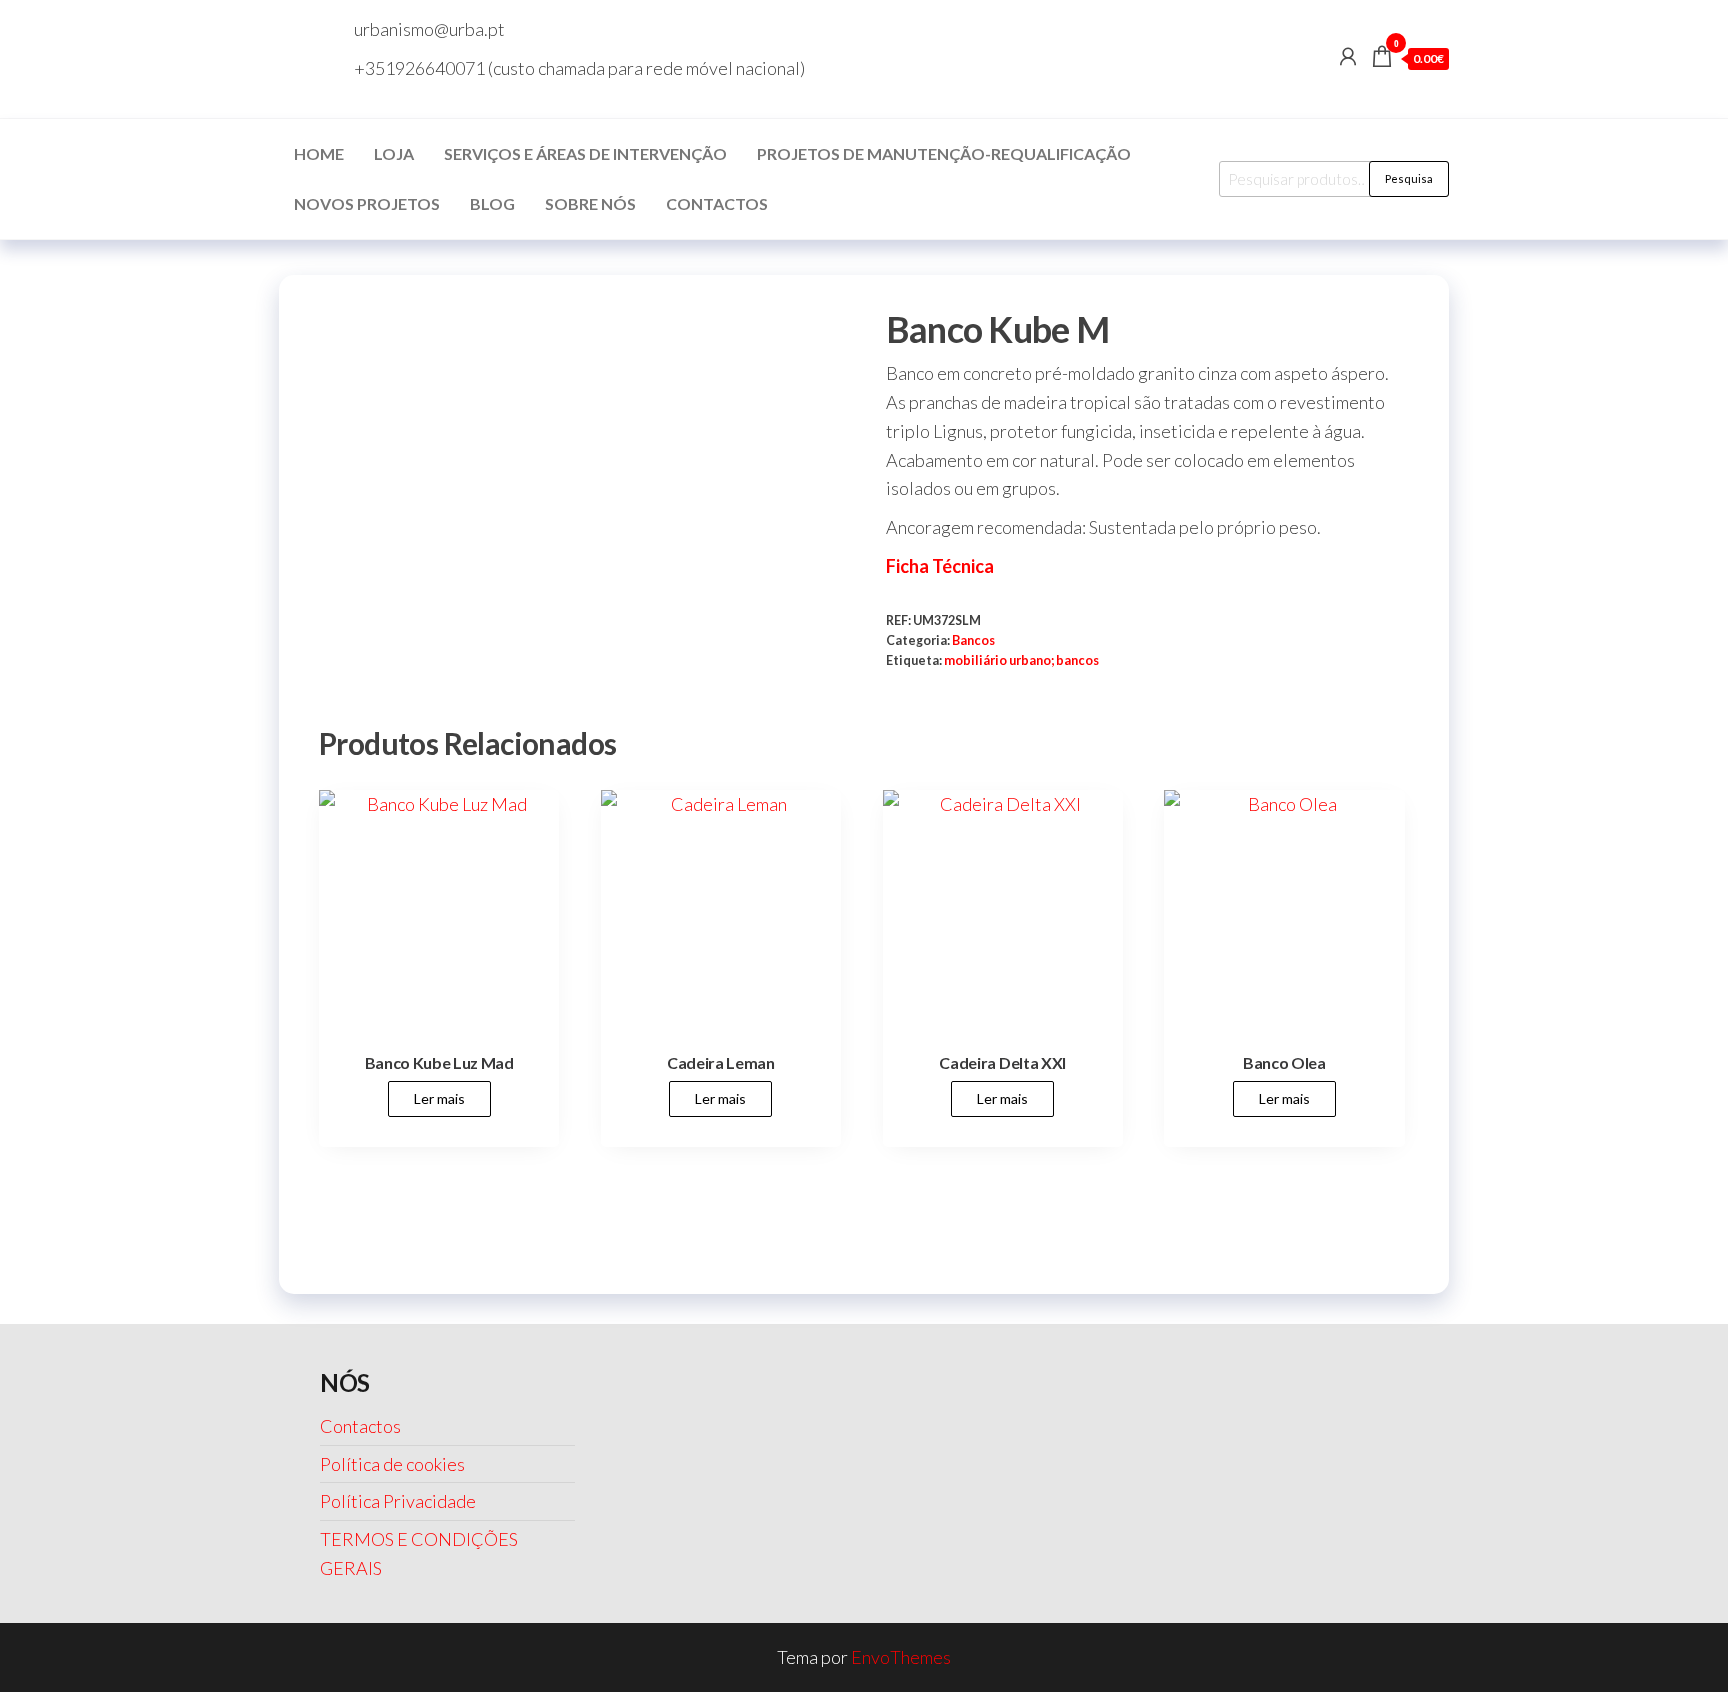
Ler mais (439, 1098)
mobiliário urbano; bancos (1021, 660)
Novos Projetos (367, 203)
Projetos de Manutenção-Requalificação (944, 153)
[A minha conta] (1348, 56)
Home (319, 153)
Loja (394, 153)
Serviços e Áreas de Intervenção (585, 153)
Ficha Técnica (940, 566)
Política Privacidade (398, 1501)
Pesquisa (1409, 178)
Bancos (973, 640)
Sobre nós (590, 203)
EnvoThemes (901, 1657)
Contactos (717, 203)
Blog (492, 203)
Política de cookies (392, 1464)
